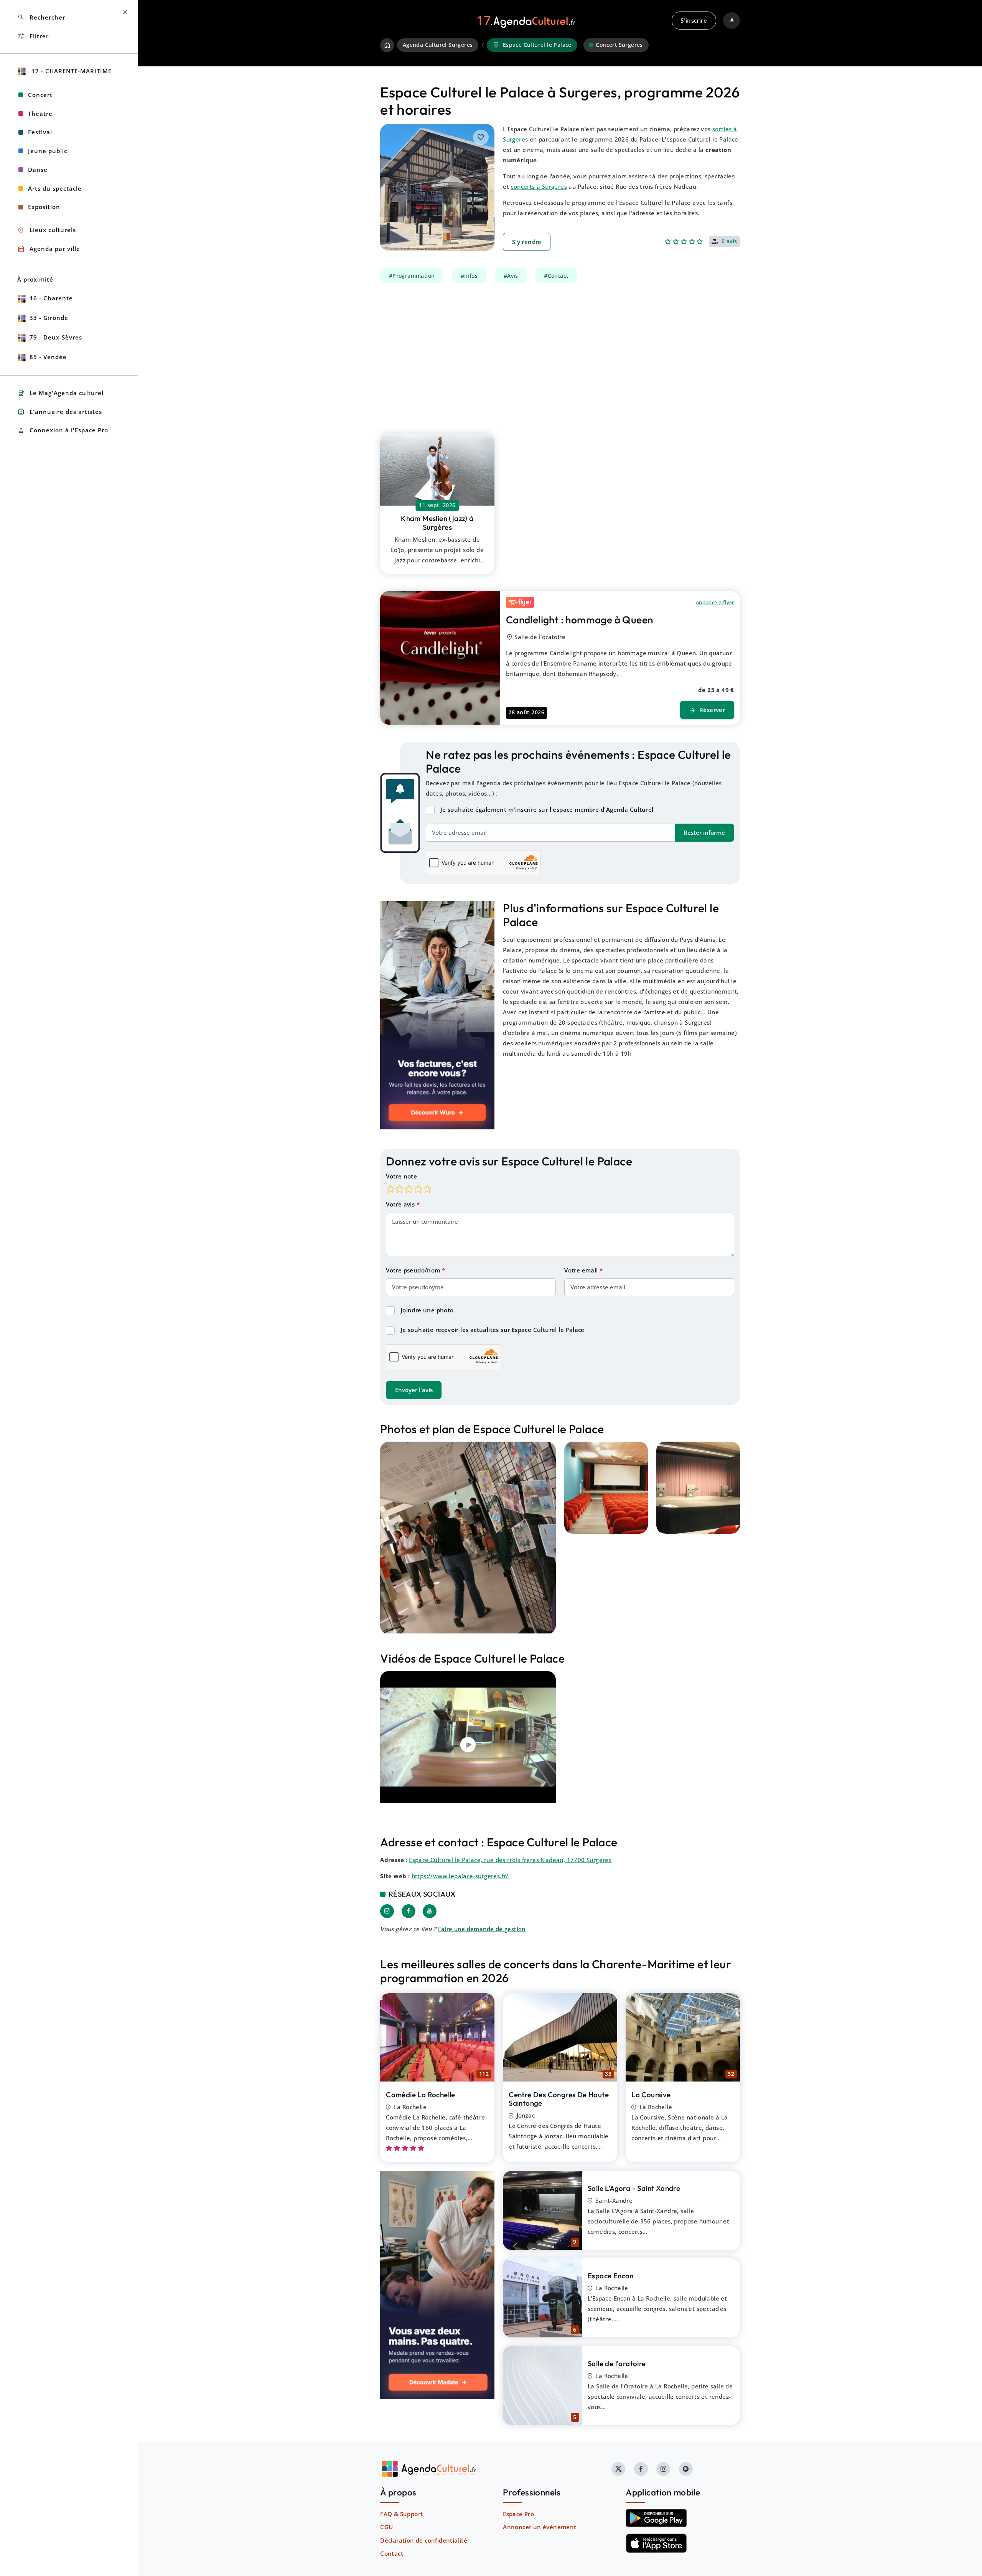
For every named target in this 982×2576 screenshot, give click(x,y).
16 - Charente (51, 298)
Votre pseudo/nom (414, 1270)
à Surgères (437, 523)
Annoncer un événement (540, 2527)
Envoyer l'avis (414, 1390)
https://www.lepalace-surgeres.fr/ (460, 1876)
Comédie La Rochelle (421, 2095)
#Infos (469, 275)
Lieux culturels (47, 230)
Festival (40, 132)
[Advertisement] (560, 354)
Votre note (401, 1176)
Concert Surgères (619, 45)
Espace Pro (518, 2514)
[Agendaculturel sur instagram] (663, 2469)
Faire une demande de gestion (482, 1929)
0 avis (729, 242)
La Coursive (651, 2095)
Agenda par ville (49, 249)
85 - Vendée (48, 357)
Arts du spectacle (55, 188)
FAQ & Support (401, 2514)
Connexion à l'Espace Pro (63, 431)
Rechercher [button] (41, 17)
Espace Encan (611, 2276)
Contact (392, 2553)
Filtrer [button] (33, 36)
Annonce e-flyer (715, 602)
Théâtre (40, 114)
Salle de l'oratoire (617, 2363)
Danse (38, 170)
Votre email (582, 1270)
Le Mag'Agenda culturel (60, 393)
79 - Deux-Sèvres (56, 337)
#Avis (511, 275)
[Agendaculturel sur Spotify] (686, 2469)
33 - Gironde (49, 318)
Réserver (707, 710)
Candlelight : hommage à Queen (580, 620)
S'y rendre (527, 242)
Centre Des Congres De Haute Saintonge (559, 2099)
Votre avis (401, 1204)
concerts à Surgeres (539, 186)
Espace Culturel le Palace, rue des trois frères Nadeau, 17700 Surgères (510, 1860)
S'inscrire (694, 20)
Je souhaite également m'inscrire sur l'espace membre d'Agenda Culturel (547, 809)
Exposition (44, 207)
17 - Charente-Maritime (71, 71)
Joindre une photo (427, 1310)
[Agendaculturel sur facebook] (641, 2469)
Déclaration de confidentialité (424, 2540)
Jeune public (48, 151)
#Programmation (412, 275)
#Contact (556, 275)
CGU (386, 2527)
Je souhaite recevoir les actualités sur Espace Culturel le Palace (493, 1330)
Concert (40, 95)
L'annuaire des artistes (60, 412)
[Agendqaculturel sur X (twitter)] (618, 2469)
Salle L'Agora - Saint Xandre (634, 2188)
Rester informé (704, 832)
